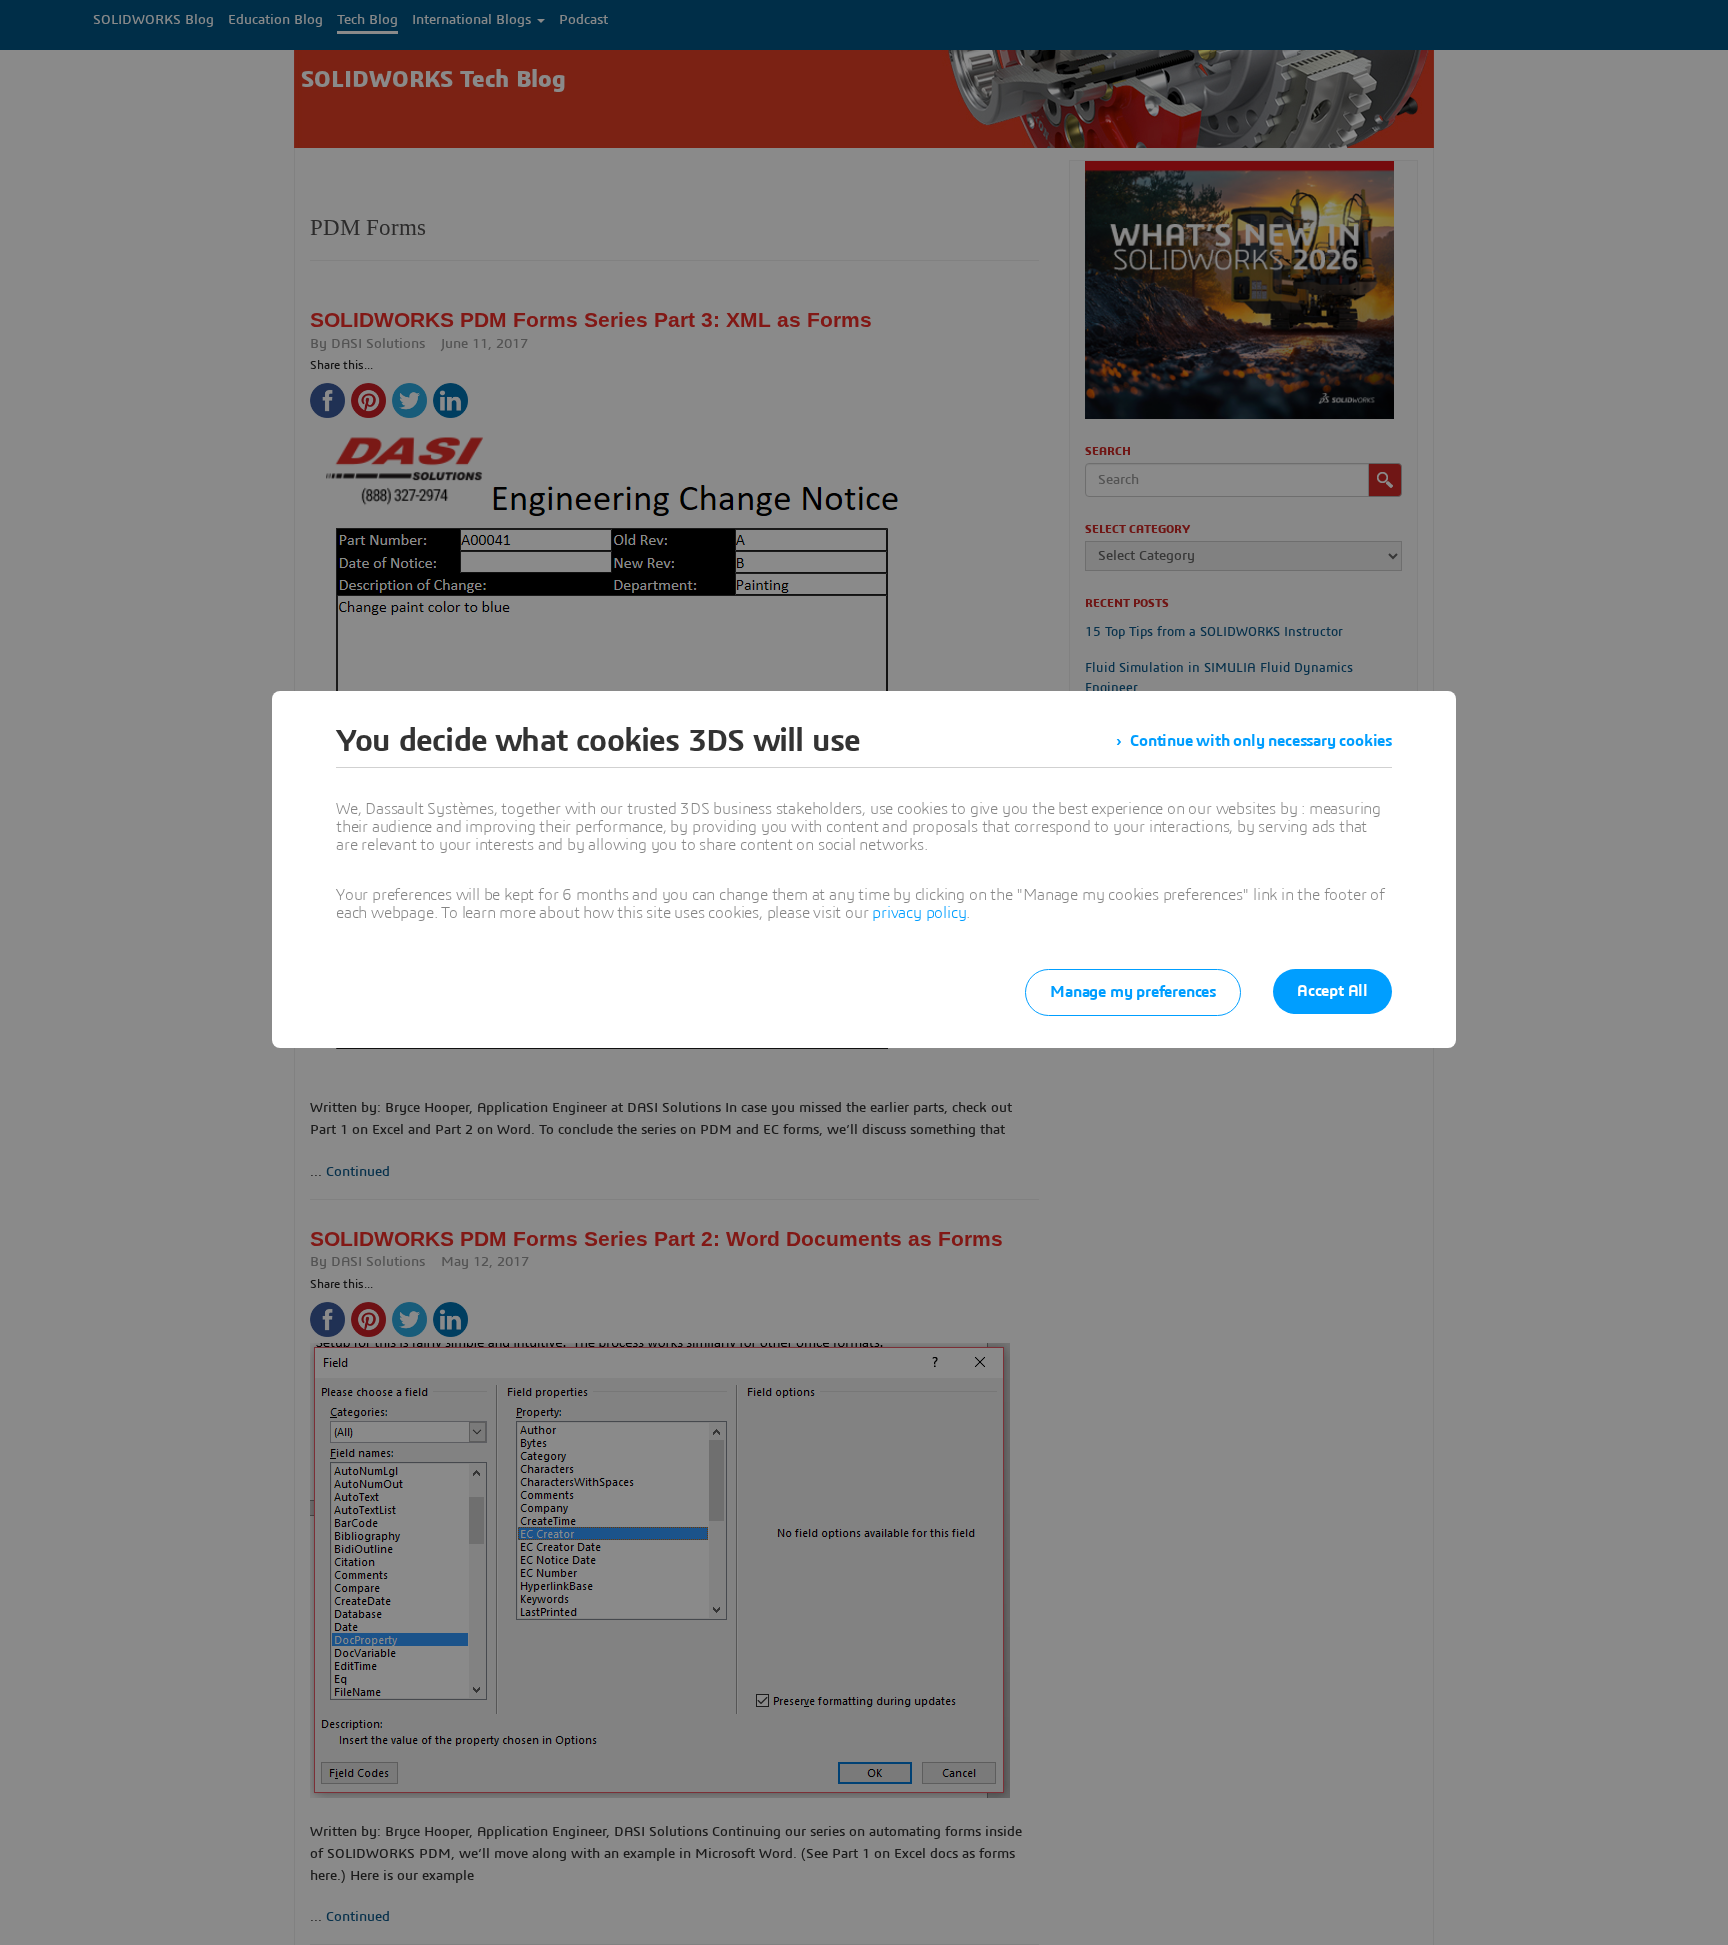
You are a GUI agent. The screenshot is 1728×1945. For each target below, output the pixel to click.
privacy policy (919, 913)
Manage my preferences (1133, 992)
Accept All (1332, 991)
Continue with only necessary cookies (1261, 741)
